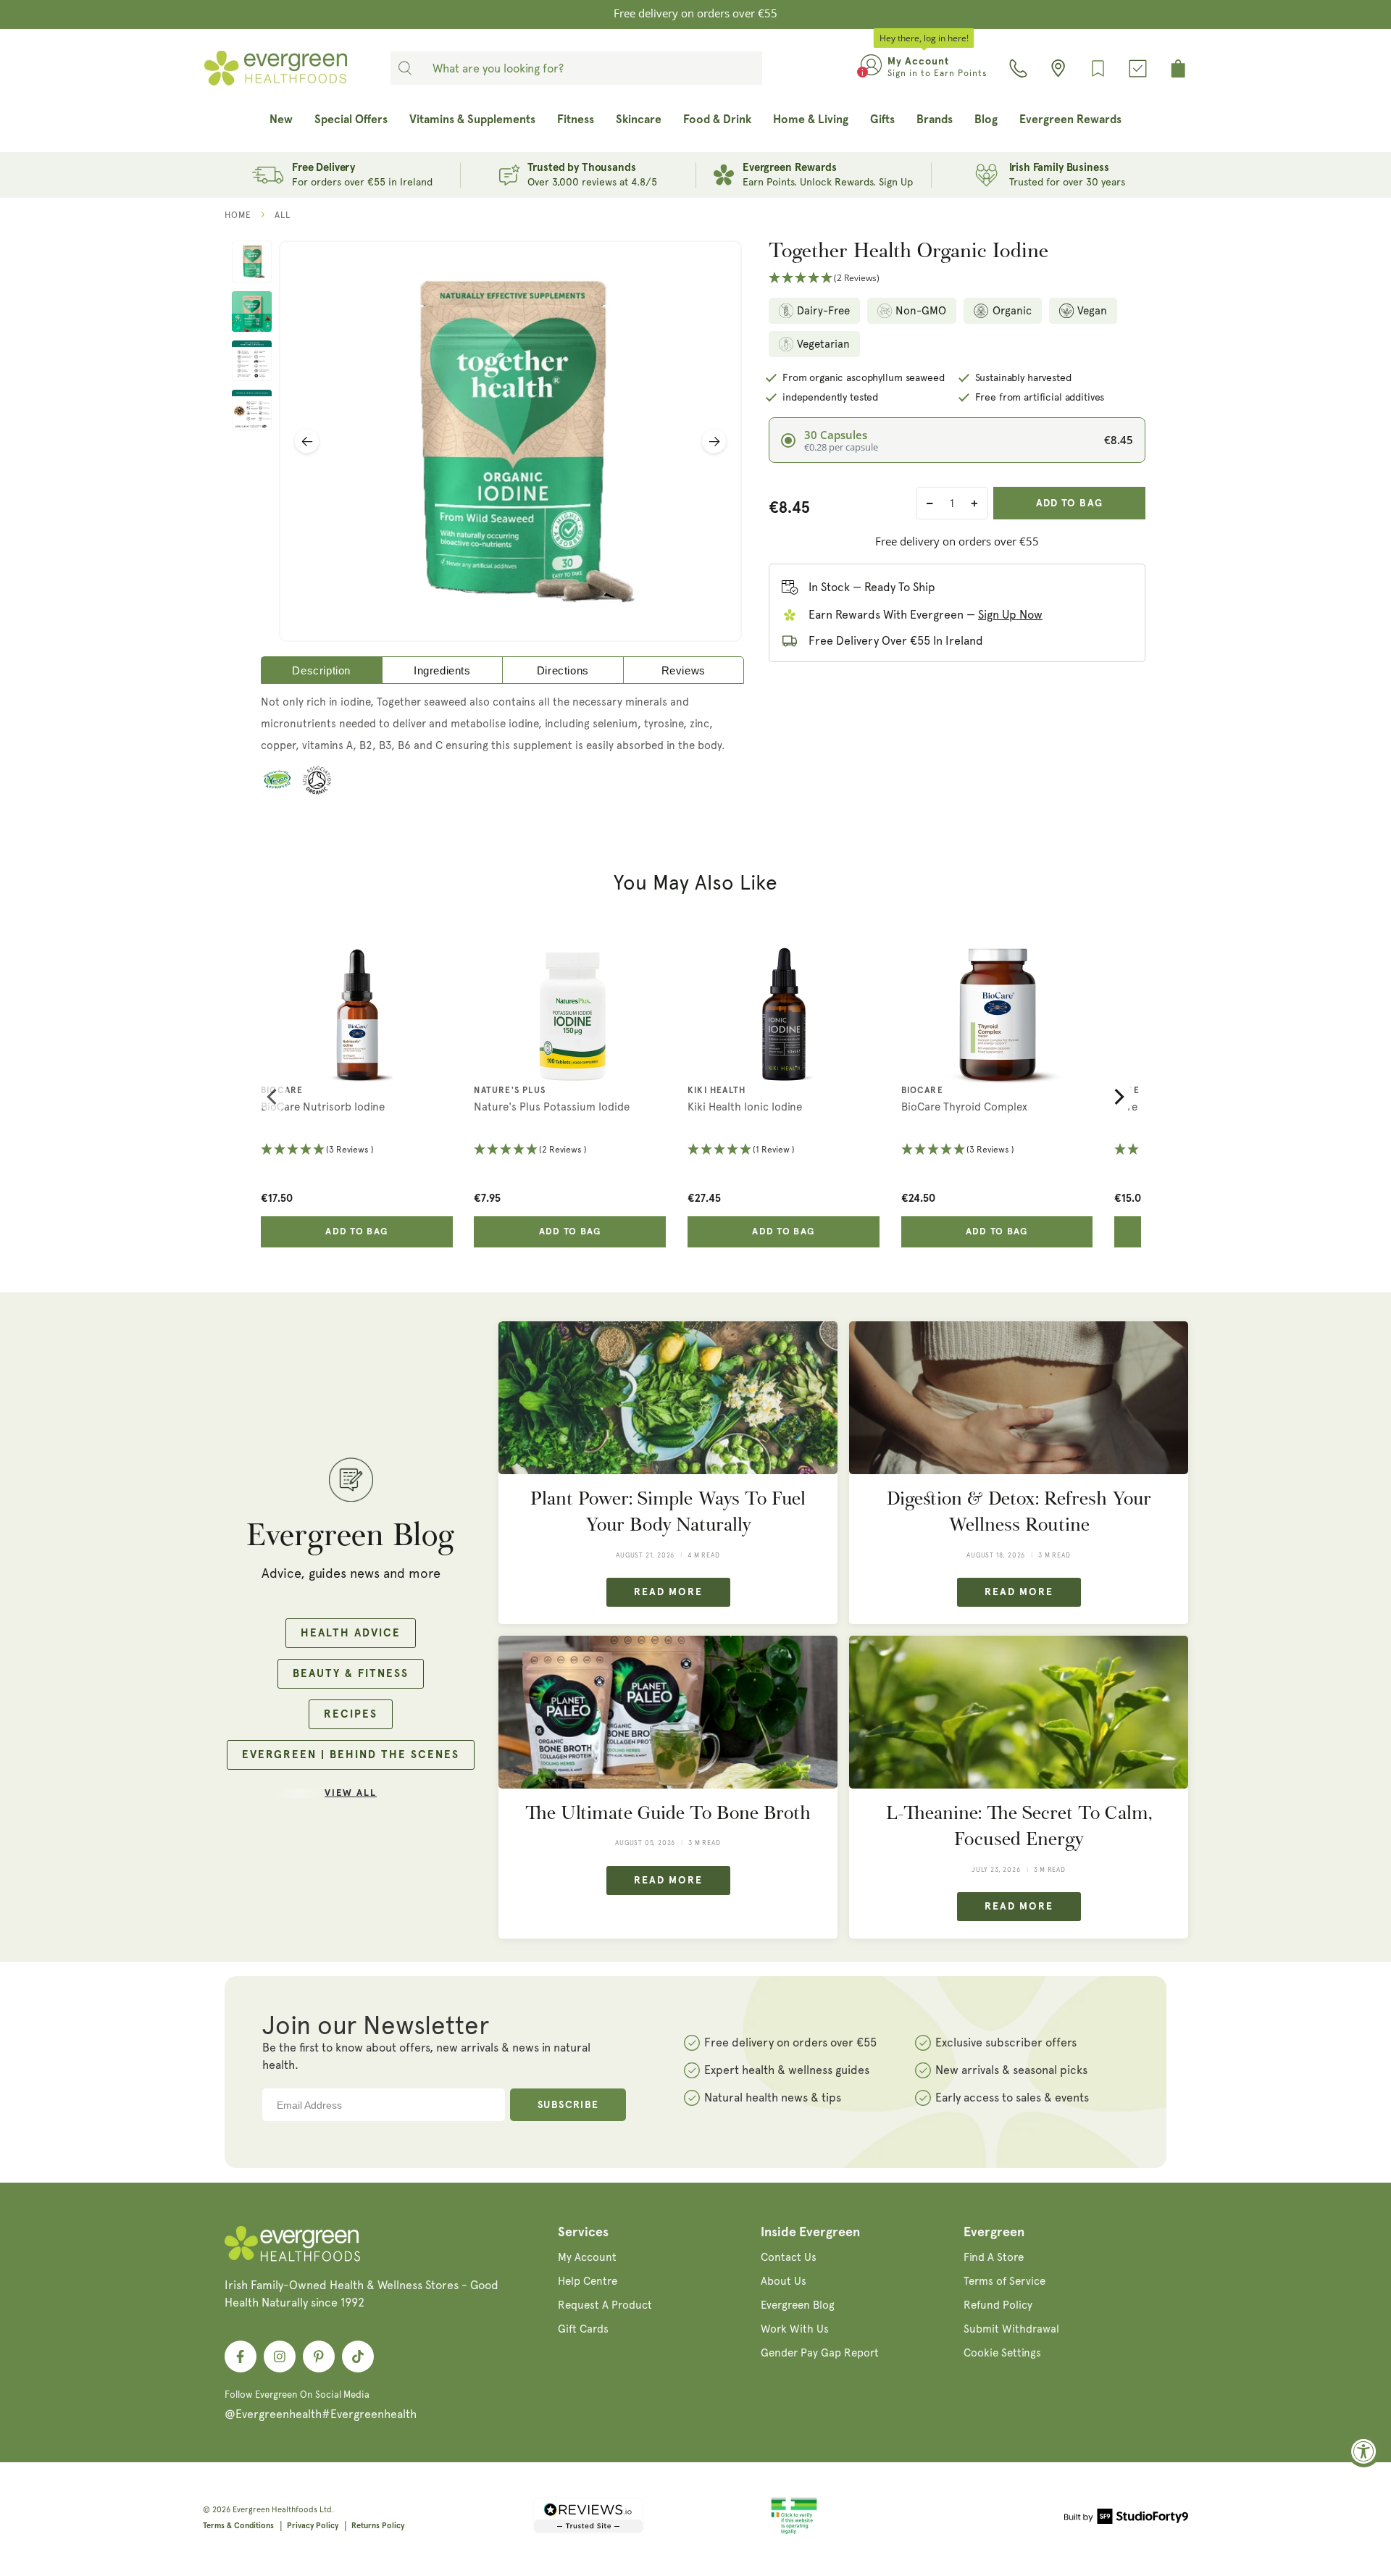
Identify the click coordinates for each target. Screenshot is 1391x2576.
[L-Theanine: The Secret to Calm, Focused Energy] (1019, 1712)
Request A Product (605, 2305)
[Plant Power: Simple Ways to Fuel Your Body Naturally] (668, 1398)
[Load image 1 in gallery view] (252, 262)
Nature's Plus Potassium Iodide (552, 1107)
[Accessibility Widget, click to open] (1364, 2451)
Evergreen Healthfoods (275, 2510)
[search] (405, 68)
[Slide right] (714, 442)
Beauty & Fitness (351, 1674)
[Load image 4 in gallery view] (252, 410)
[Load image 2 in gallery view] (252, 311)
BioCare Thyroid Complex (964, 1107)
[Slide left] (307, 442)
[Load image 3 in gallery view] (252, 361)
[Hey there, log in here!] (871, 68)
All (283, 215)
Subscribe (568, 2105)
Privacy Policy (313, 2526)
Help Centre (588, 2281)
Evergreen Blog (798, 2305)
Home (238, 215)
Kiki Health (717, 1091)
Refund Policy (998, 2305)
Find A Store (994, 2257)
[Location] (1058, 68)
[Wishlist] (1098, 68)
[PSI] (794, 2532)
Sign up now (1010, 615)
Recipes (351, 1714)
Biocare (282, 1091)
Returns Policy (378, 2526)
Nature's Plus (510, 1091)
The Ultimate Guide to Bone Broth (668, 1813)
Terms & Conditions (238, 2526)
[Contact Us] (1018, 68)
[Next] (1118, 1097)
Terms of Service (1004, 2281)
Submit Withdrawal (1011, 2329)
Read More (668, 1592)
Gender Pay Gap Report (820, 2353)
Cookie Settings (1002, 2353)
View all (351, 1793)
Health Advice (351, 1633)
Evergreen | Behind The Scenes (351, 1755)
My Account (587, 2257)
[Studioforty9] (1126, 2519)
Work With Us (795, 2329)
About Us (784, 2281)
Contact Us (789, 2257)
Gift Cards (583, 2329)
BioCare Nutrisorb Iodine (323, 1107)
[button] (957, 279)
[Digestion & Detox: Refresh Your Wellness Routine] (1019, 1398)
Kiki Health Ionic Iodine (745, 1107)
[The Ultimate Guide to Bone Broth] (668, 1712)
